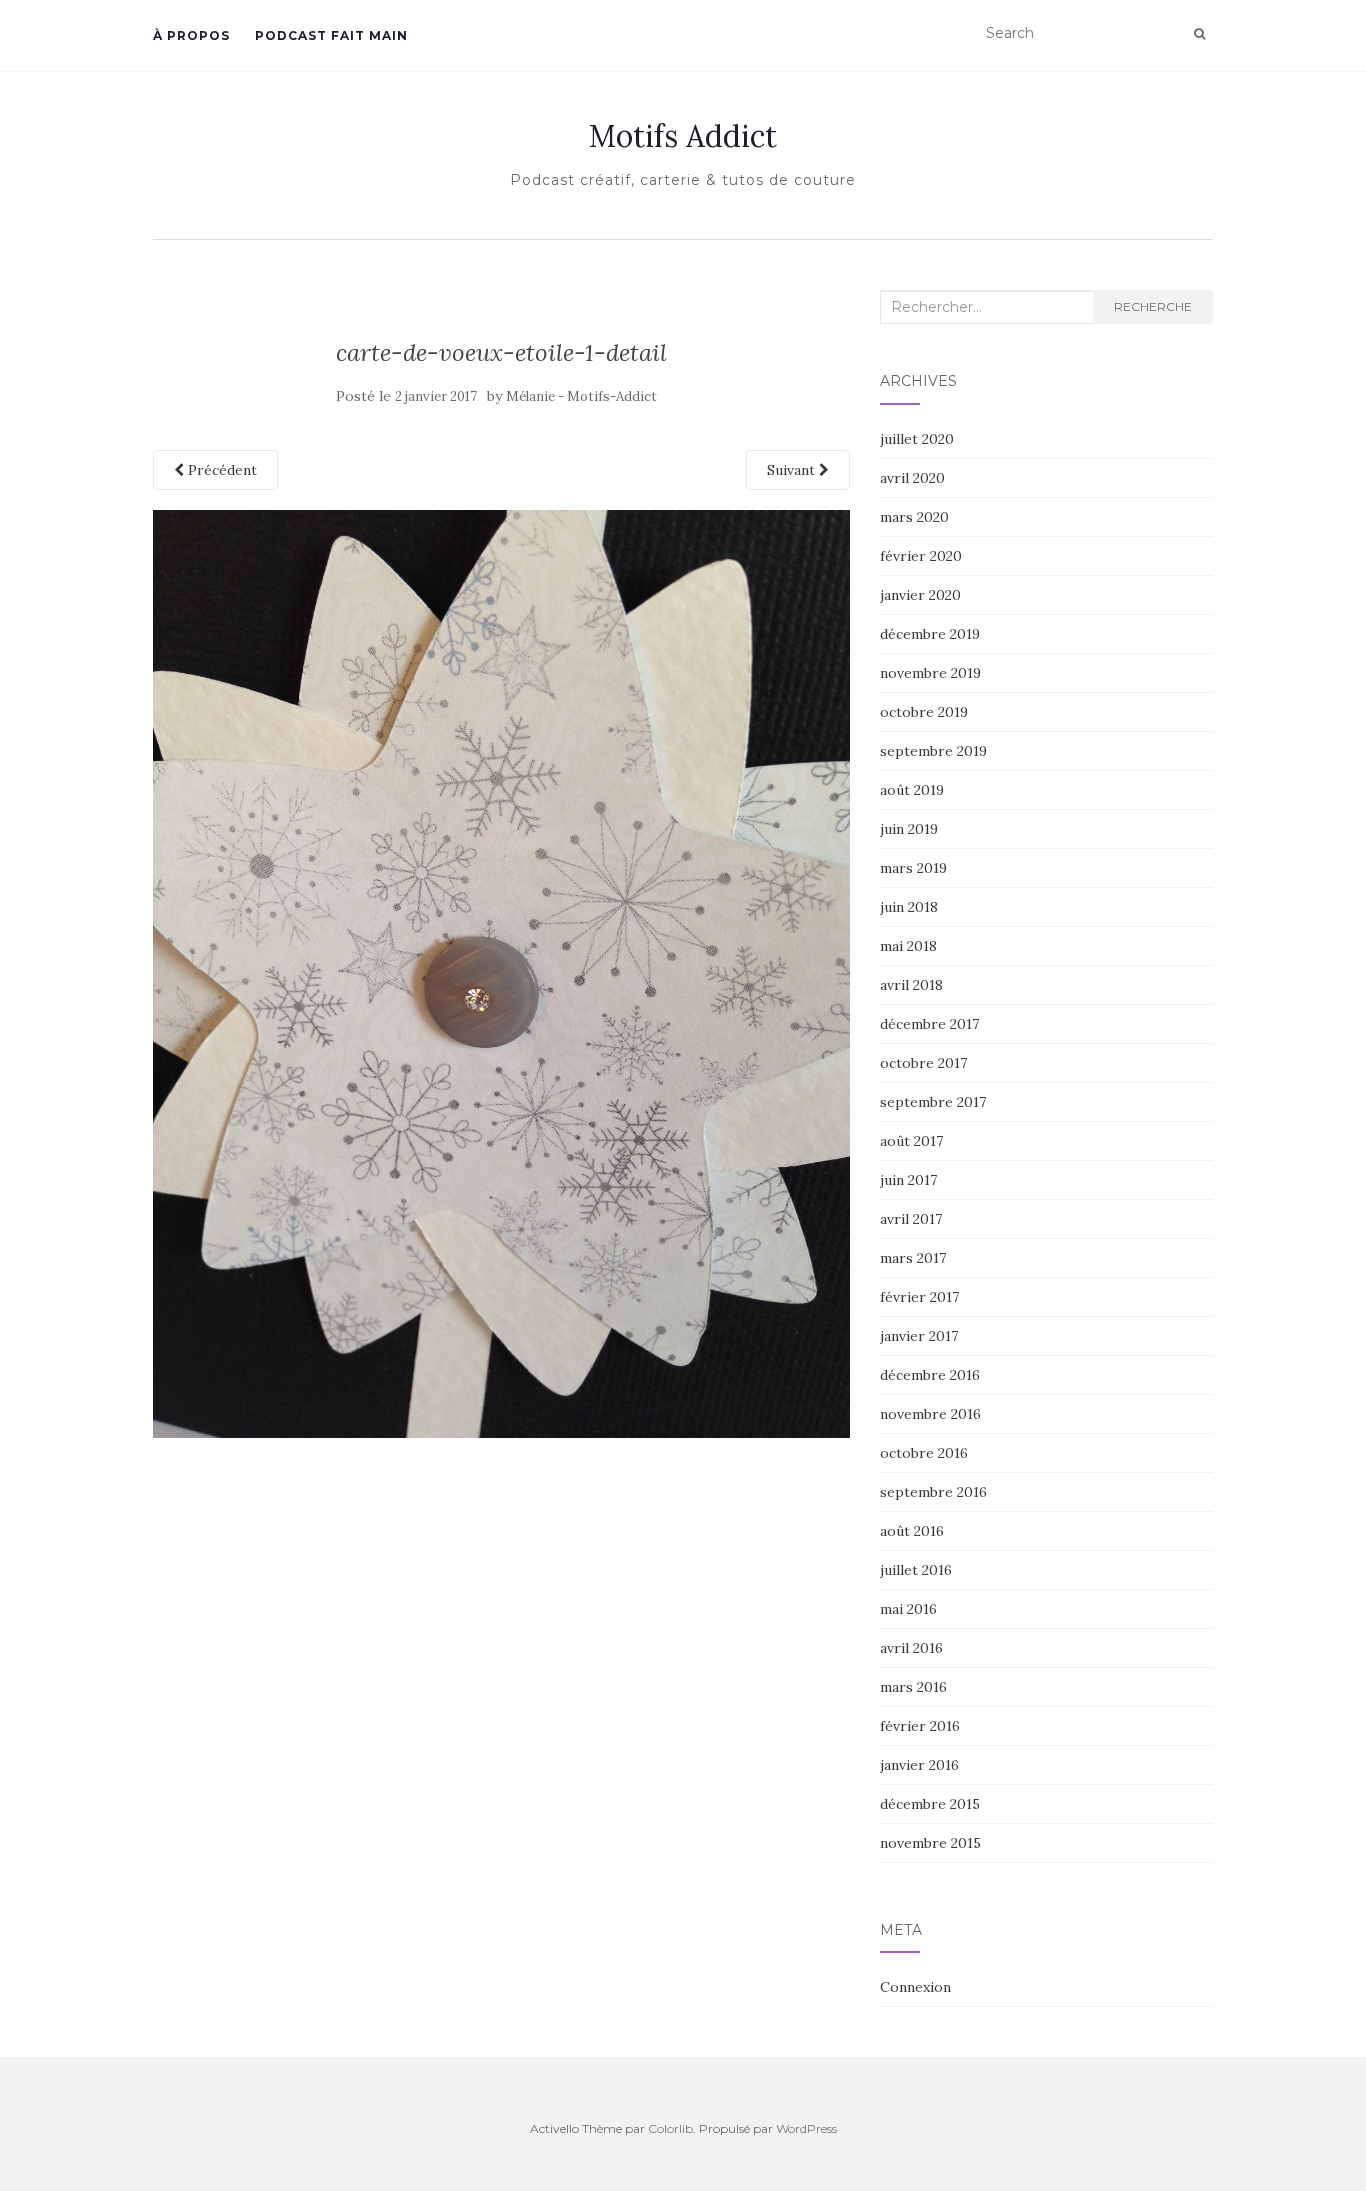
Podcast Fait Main (331, 35)
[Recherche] (1199, 34)
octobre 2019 (924, 712)
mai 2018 (908, 946)
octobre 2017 (923, 1063)
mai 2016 (908, 1609)
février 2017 (919, 1297)
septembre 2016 (933, 1492)
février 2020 (921, 556)
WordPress (806, 2128)
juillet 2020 (917, 439)
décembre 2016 (930, 1375)
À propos (191, 35)
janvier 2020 (920, 595)
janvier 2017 (919, 1336)
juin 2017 (908, 1180)
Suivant (793, 470)
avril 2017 (911, 1219)
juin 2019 (909, 829)
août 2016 (912, 1531)
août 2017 (911, 1141)
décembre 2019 (930, 634)
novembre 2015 (930, 1843)
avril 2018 (911, 985)
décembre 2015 (930, 1804)
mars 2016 (913, 1687)
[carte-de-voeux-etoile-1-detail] (501, 973)
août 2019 (912, 790)
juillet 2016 (916, 1570)
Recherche (1153, 306)
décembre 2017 (929, 1024)
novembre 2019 (930, 673)
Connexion (915, 1987)
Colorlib (670, 2128)
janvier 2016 (919, 1765)
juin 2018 (909, 907)
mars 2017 (913, 1258)
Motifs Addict (683, 136)
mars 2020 (914, 517)
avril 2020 (912, 478)
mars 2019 (913, 868)
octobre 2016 (924, 1453)
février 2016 (920, 1726)
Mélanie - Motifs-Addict (581, 396)
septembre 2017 (933, 1102)
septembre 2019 (933, 751)
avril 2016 (911, 1648)
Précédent (220, 470)
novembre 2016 (930, 1414)
